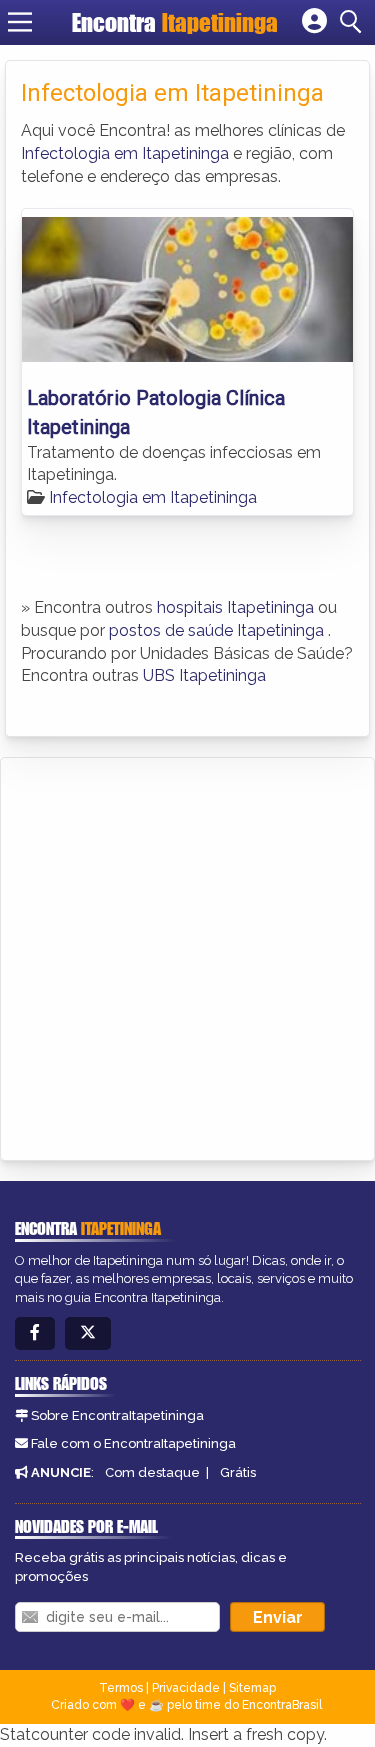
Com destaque (152, 1472)
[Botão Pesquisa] (354, 22)
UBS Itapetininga (204, 675)
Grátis (238, 1472)
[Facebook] (35, 1333)
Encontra (175, 22)
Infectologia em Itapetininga (125, 153)
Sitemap (252, 1688)
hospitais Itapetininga (235, 607)
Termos (121, 1688)
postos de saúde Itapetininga (216, 630)
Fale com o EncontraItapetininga (133, 1443)
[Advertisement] (187, 955)
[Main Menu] (20, 22)
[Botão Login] (314, 22)
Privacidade (186, 1688)
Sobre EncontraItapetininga (117, 1415)
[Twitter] (88, 1333)
